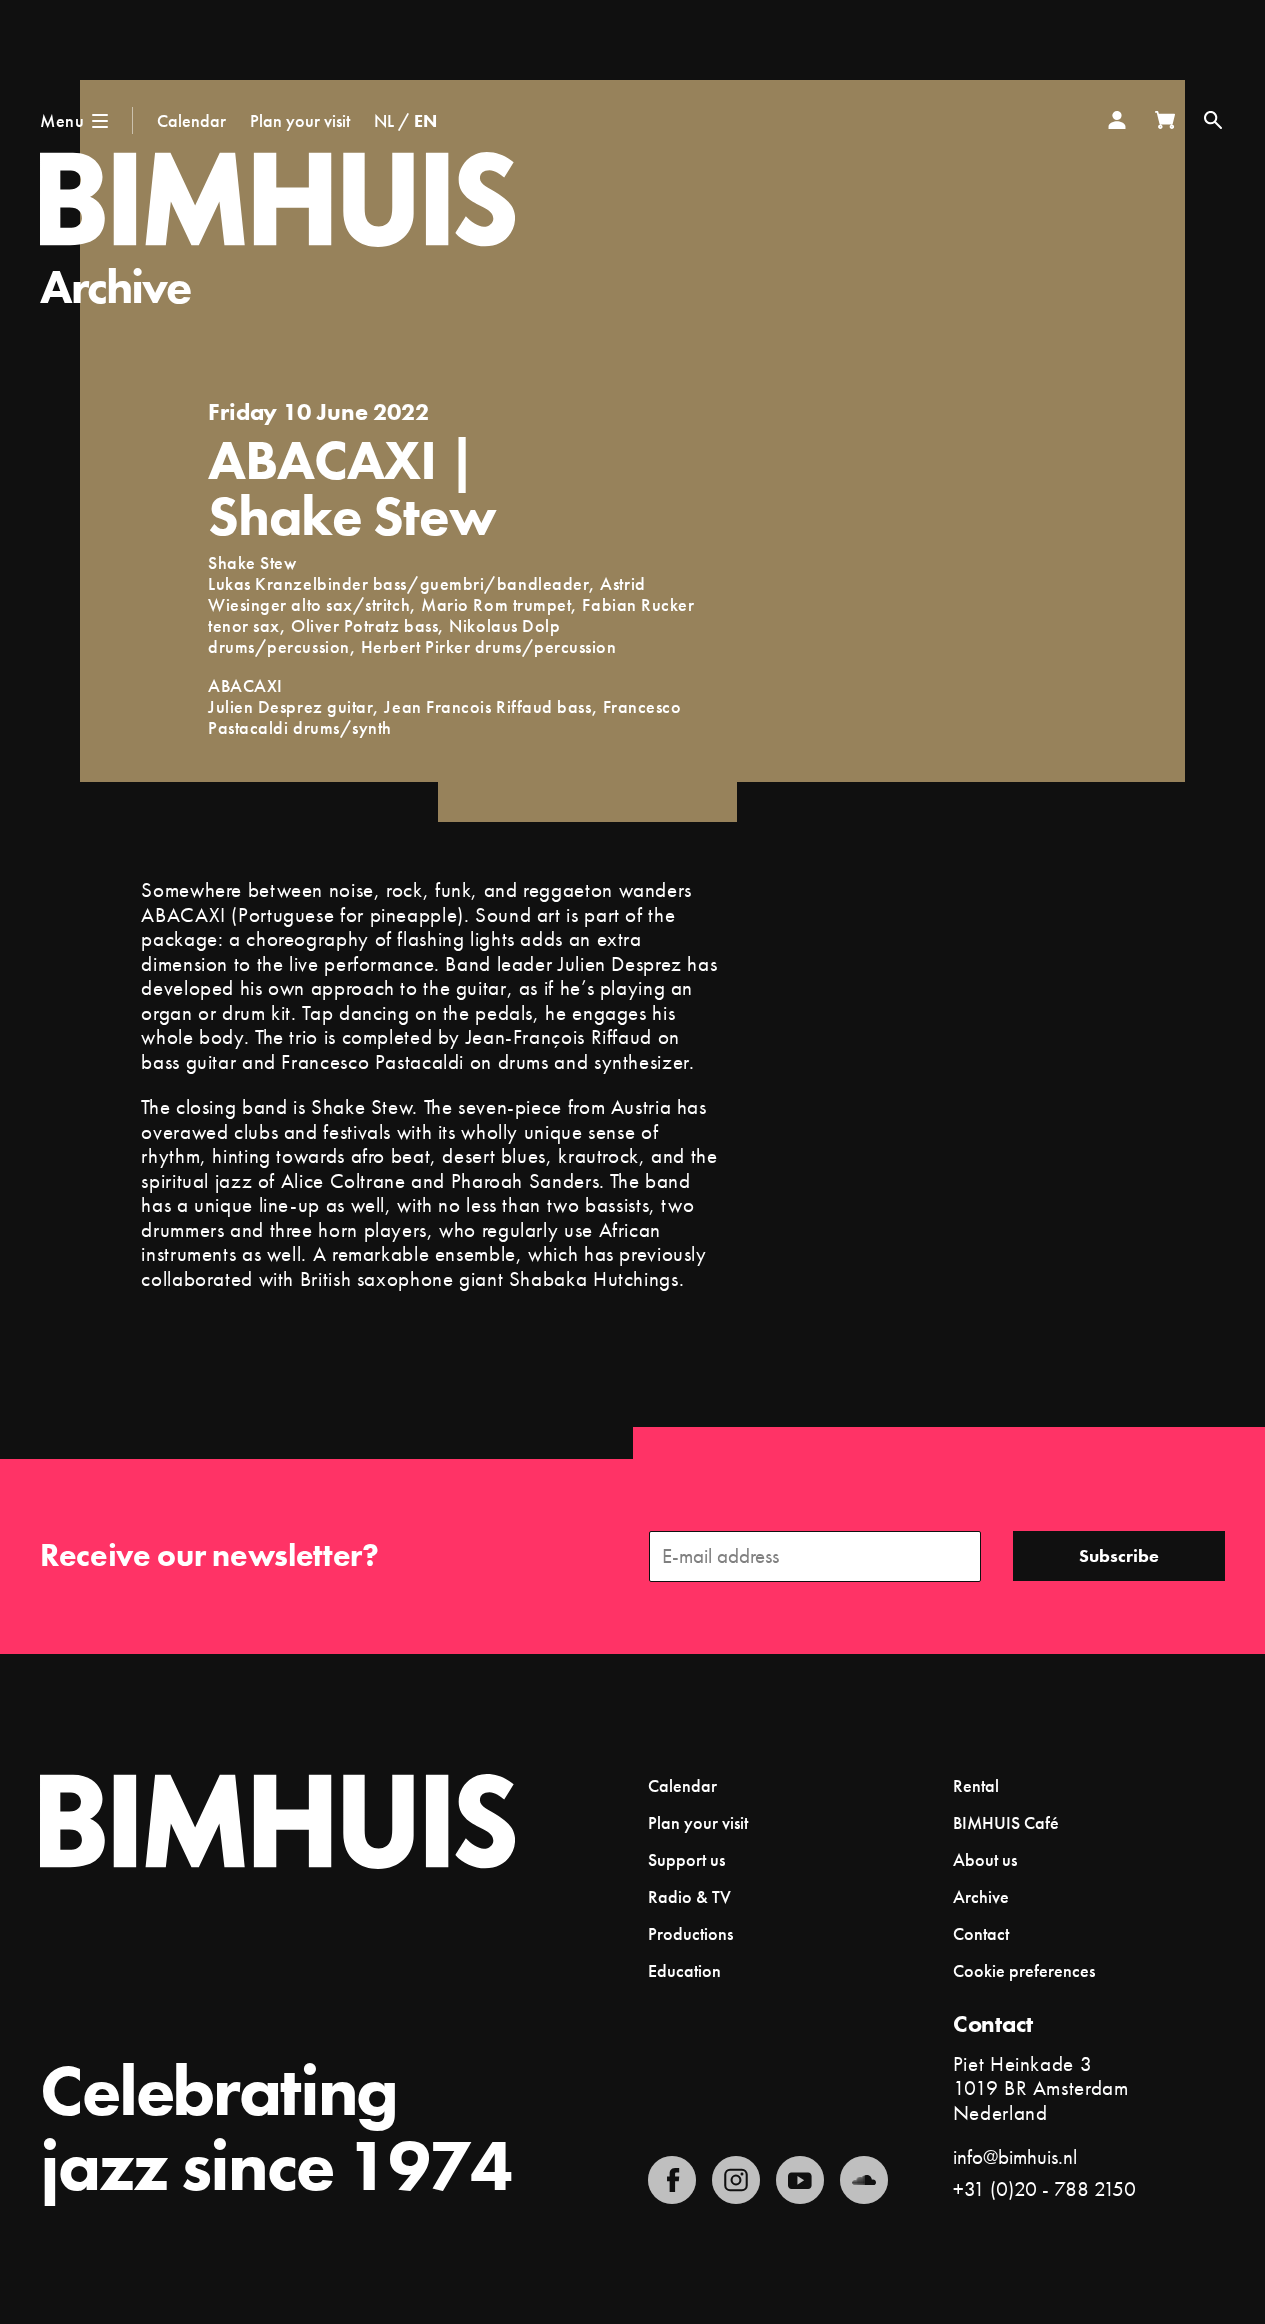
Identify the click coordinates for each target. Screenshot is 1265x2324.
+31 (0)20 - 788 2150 (1044, 2188)
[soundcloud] (864, 2180)
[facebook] (672, 2180)
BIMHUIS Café (1006, 1822)
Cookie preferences (1024, 1971)
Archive (115, 286)
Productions (690, 1933)
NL (384, 120)
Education (684, 1970)
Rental (976, 1785)
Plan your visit (300, 120)
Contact (981, 1933)
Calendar (191, 120)
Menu (62, 120)
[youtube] (800, 2180)
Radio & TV (689, 1896)
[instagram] (736, 2180)
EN (425, 120)
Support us (686, 1859)
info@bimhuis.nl (1015, 2156)
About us (985, 1859)
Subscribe (1119, 1555)
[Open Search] (1213, 120)
